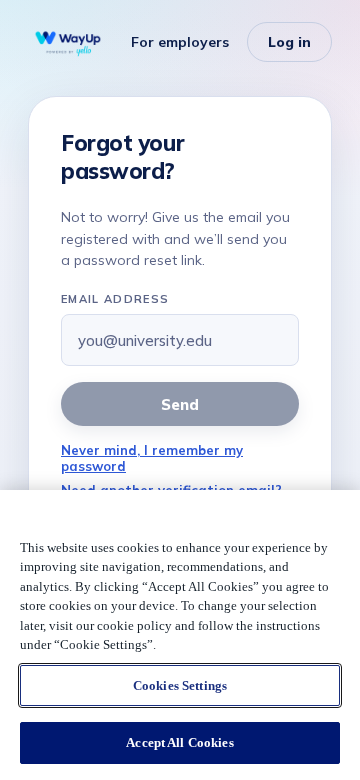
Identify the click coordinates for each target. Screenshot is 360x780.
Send (180, 404)
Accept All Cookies (179, 742)
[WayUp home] (68, 42)
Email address (115, 299)
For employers (180, 42)
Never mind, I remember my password (152, 458)
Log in (289, 42)
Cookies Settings (180, 685)
